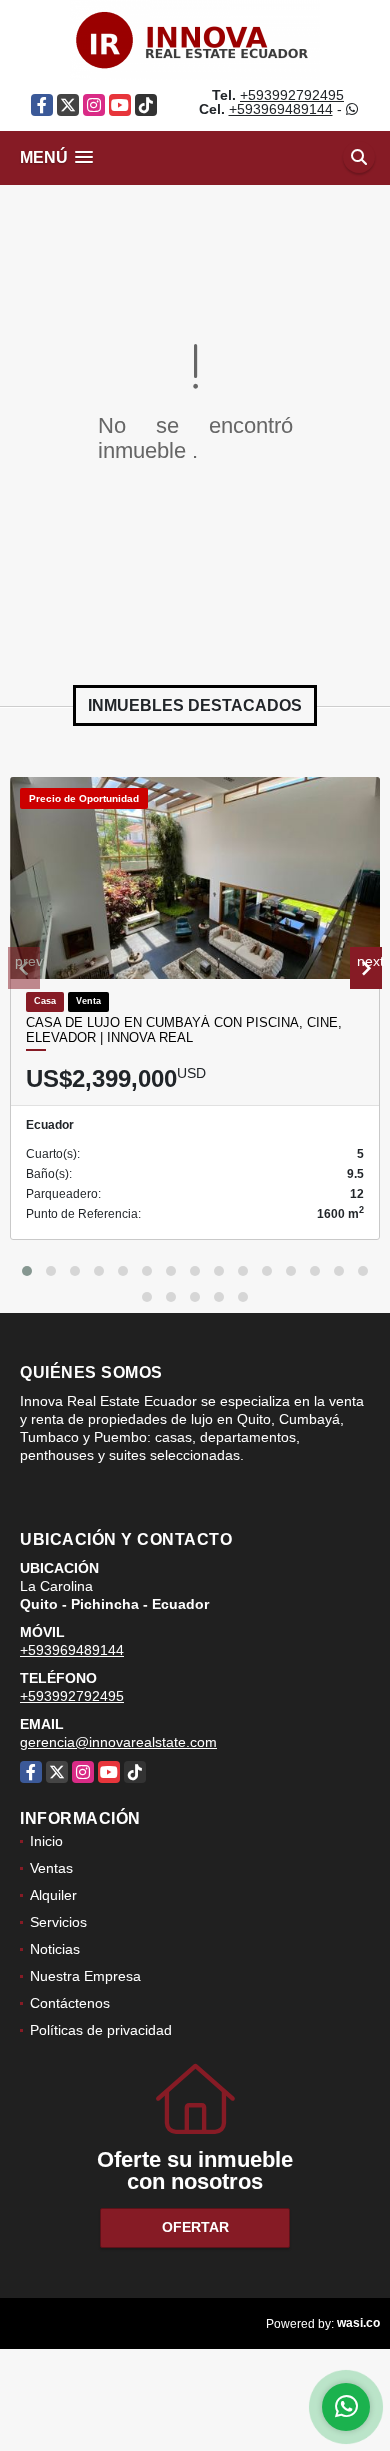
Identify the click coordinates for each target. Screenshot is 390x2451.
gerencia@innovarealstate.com (118, 1742)
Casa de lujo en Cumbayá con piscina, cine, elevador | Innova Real (184, 1030)
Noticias (55, 1949)
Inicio (46, 1841)
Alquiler (53, 1895)
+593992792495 (292, 95)
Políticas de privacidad (101, 2030)
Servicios (58, 1922)
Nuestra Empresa (85, 1976)
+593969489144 (281, 109)
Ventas (51, 1868)
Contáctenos (70, 2003)
